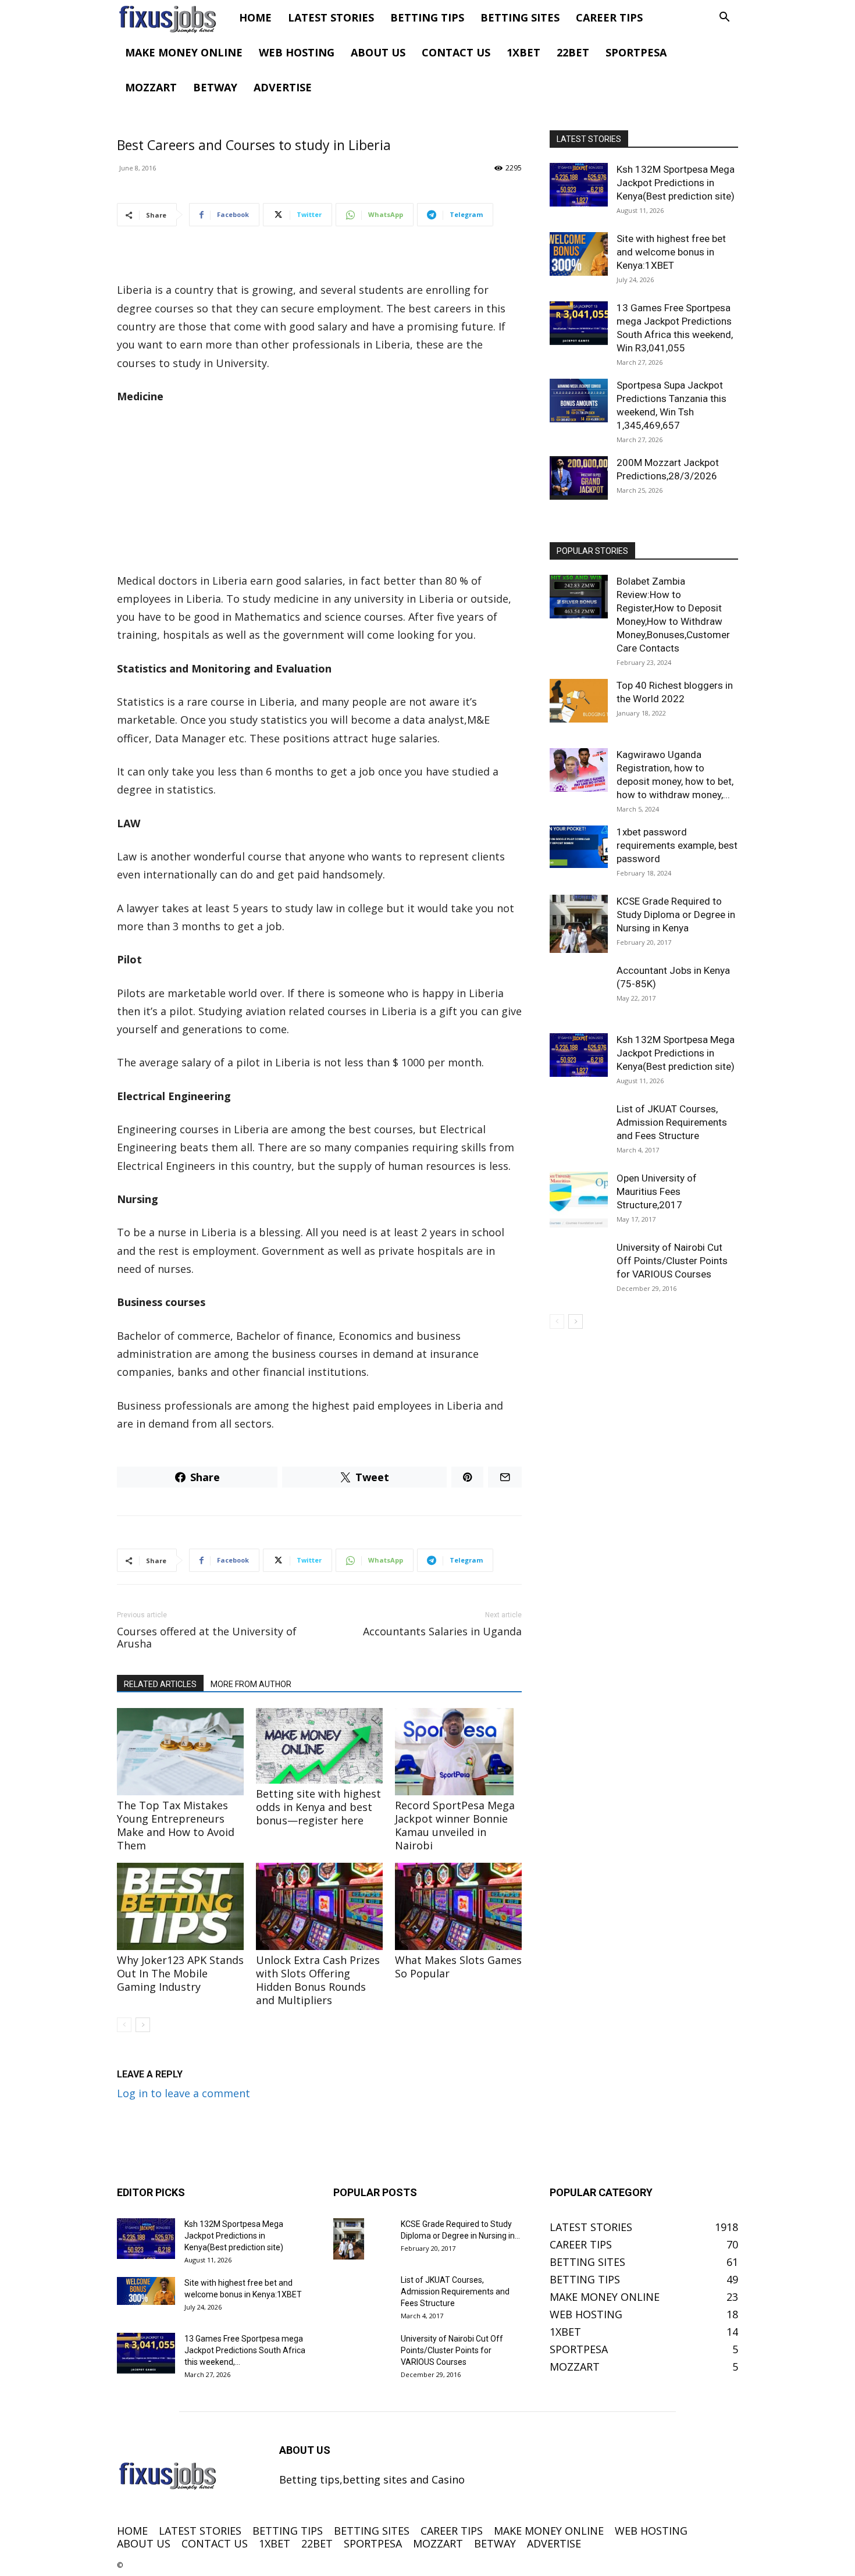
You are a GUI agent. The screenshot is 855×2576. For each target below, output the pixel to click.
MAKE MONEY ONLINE (184, 52)
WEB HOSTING (297, 52)
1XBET (523, 52)
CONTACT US (456, 52)
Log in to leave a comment (184, 2093)
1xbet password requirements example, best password (677, 845)
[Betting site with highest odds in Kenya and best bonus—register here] (319, 1746)
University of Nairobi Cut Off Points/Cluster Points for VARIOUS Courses (672, 1261)
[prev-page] (124, 2025)
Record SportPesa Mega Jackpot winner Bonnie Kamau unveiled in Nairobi (455, 1825)
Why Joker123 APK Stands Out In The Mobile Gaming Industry (180, 1973)
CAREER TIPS (609, 17)
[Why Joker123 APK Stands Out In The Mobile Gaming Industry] (180, 1906)
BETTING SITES (520, 17)
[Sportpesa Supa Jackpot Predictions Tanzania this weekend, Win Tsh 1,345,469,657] (579, 401)
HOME (255, 17)
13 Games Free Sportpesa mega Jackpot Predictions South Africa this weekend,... (245, 2350)
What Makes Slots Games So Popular (458, 1967)
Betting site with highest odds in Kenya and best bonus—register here (318, 1807)
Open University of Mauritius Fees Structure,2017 (657, 1191)
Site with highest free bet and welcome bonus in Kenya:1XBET (671, 252)
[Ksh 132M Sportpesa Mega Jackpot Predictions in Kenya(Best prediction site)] (579, 185)
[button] (724, 17)
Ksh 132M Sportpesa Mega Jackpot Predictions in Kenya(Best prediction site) (676, 183)
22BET (573, 52)
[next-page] (143, 2025)
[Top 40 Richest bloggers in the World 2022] (579, 701)
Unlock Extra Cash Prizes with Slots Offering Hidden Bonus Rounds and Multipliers (318, 1980)
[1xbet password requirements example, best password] (579, 847)
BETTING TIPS (427, 17)
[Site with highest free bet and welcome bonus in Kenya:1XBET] (579, 254)
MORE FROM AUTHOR (251, 1684)
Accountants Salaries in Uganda (442, 1632)
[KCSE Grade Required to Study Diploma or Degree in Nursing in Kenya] (579, 924)
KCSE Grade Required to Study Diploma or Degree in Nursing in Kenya (676, 915)
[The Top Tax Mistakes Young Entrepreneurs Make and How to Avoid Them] (180, 1752)
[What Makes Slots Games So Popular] (458, 1906)
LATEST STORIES (331, 17)
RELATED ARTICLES (160, 1684)
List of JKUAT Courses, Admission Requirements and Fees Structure (672, 1122)
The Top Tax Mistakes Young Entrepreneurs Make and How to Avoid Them (176, 1825)
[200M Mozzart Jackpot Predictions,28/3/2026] (579, 478)
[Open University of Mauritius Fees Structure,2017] (579, 1201)
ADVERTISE (283, 87)
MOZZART (151, 87)
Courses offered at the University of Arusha (207, 1638)
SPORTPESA (636, 52)
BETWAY (215, 87)
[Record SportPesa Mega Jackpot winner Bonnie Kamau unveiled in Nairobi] (458, 1752)
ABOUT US (378, 52)
